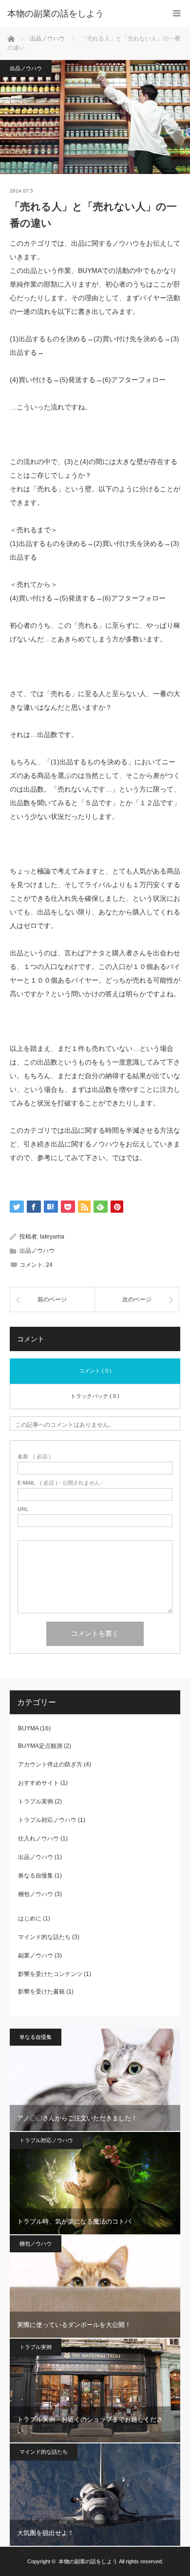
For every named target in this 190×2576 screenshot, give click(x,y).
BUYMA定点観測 (40, 1746)
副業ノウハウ (36, 1956)
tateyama (52, 1237)
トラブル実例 (36, 1801)
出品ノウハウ (26, 68)
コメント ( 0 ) (95, 1371)
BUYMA (28, 1728)
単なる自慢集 (36, 1876)
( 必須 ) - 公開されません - (60, 1483)
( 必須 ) (34, 1457)
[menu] (177, 13)
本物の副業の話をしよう (88, 2561)
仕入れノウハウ (38, 1839)
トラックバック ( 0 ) (95, 1396)
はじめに (30, 1918)
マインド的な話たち (44, 1937)
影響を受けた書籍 (41, 1992)
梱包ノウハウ (36, 1894)
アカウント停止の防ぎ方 (50, 1764)
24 (49, 1265)
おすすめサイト (38, 1783)
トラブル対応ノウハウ (47, 1820)
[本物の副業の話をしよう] (80, 14)
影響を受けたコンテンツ (50, 1974)
